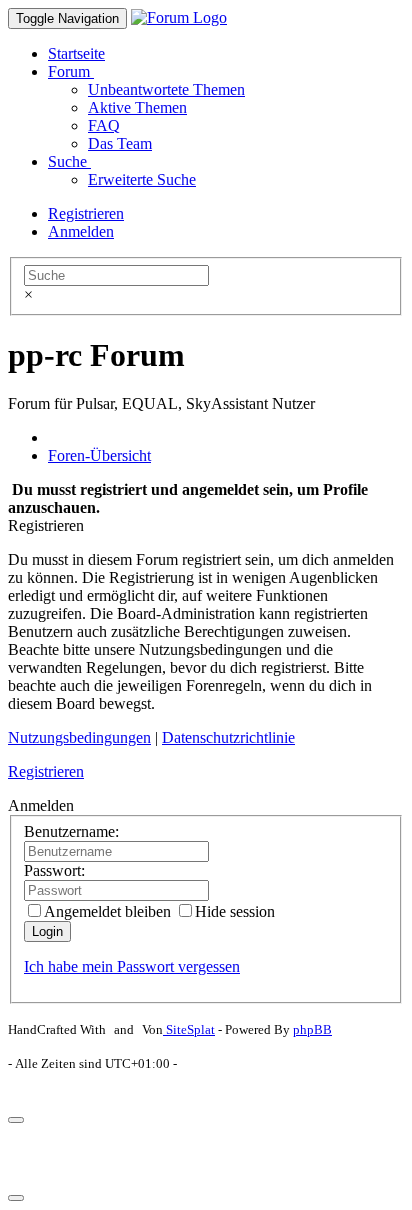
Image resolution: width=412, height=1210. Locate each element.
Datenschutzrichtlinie (228, 737)
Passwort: (54, 870)
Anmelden (81, 231)
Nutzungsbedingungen (79, 737)
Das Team (120, 143)
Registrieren (86, 213)
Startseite (76, 53)
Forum (71, 71)
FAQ (104, 125)
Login (47, 931)
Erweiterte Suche (142, 179)
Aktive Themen (137, 107)
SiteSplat (189, 1029)
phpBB (312, 1029)
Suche (69, 161)
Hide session (235, 911)
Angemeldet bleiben (107, 911)
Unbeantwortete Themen (166, 89)
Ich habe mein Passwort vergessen (132, 966)
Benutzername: (71, 831)
